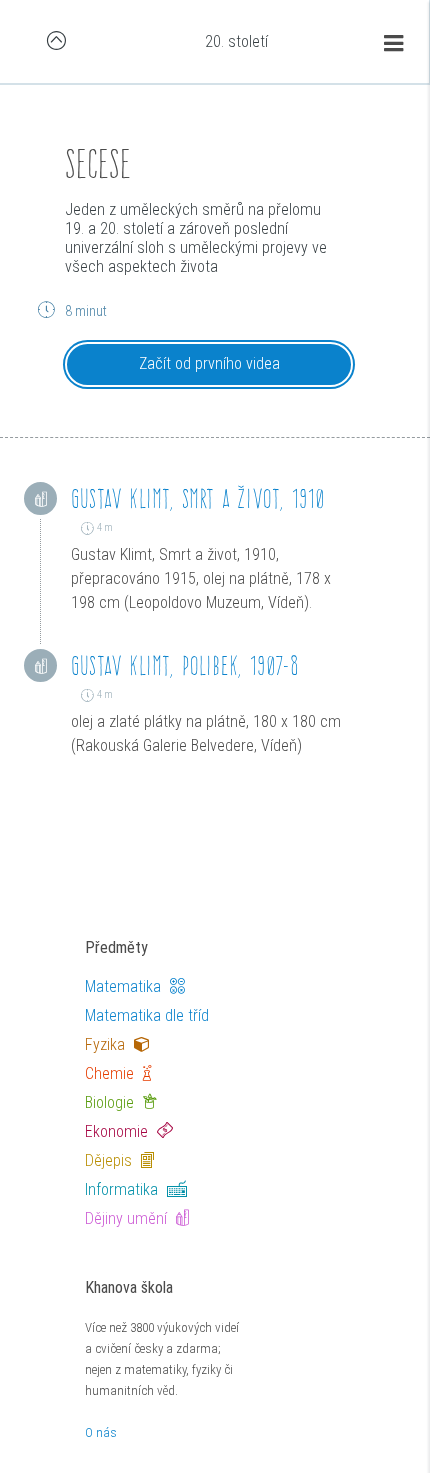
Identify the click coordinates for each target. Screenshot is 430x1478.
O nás (101, 1432)
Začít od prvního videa (209, 363)
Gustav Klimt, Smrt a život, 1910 (197, 498)
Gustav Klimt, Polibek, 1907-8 (185, 665)
